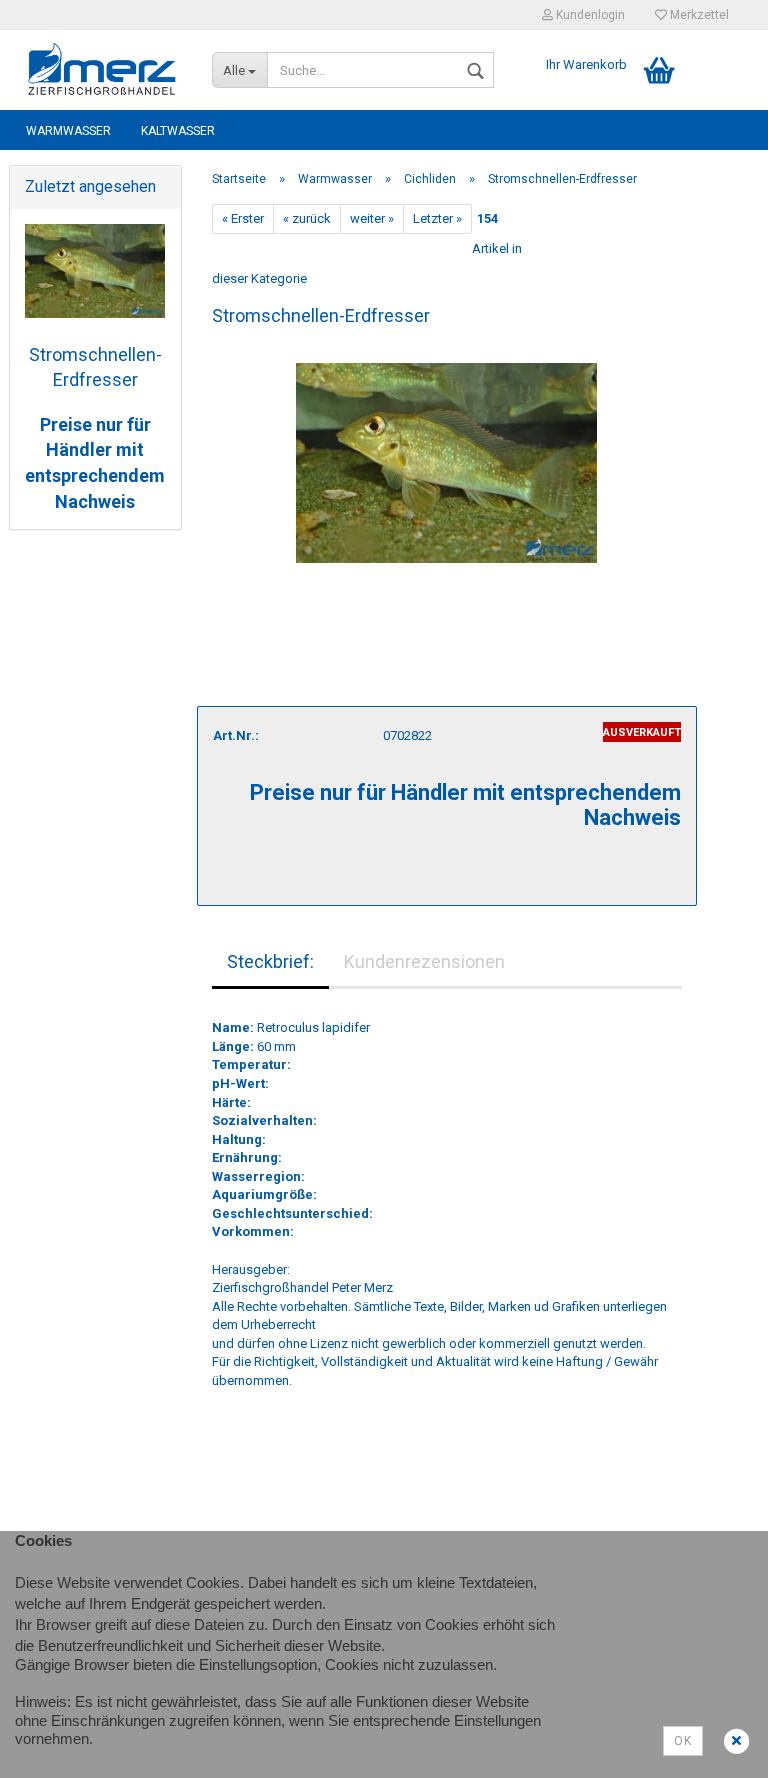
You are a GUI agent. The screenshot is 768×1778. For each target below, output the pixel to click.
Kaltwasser (178, 131)
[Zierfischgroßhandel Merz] (103, 70)
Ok (683, 1741)
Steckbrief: (270, 961)
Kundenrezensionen (424, 961)
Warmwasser (68, 131)
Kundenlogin (589, 15)
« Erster (243, 218)
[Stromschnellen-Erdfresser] (446, 453)
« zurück (307, 218)
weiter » (372, 218)
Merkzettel (698, 15)
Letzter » (437, 218)
